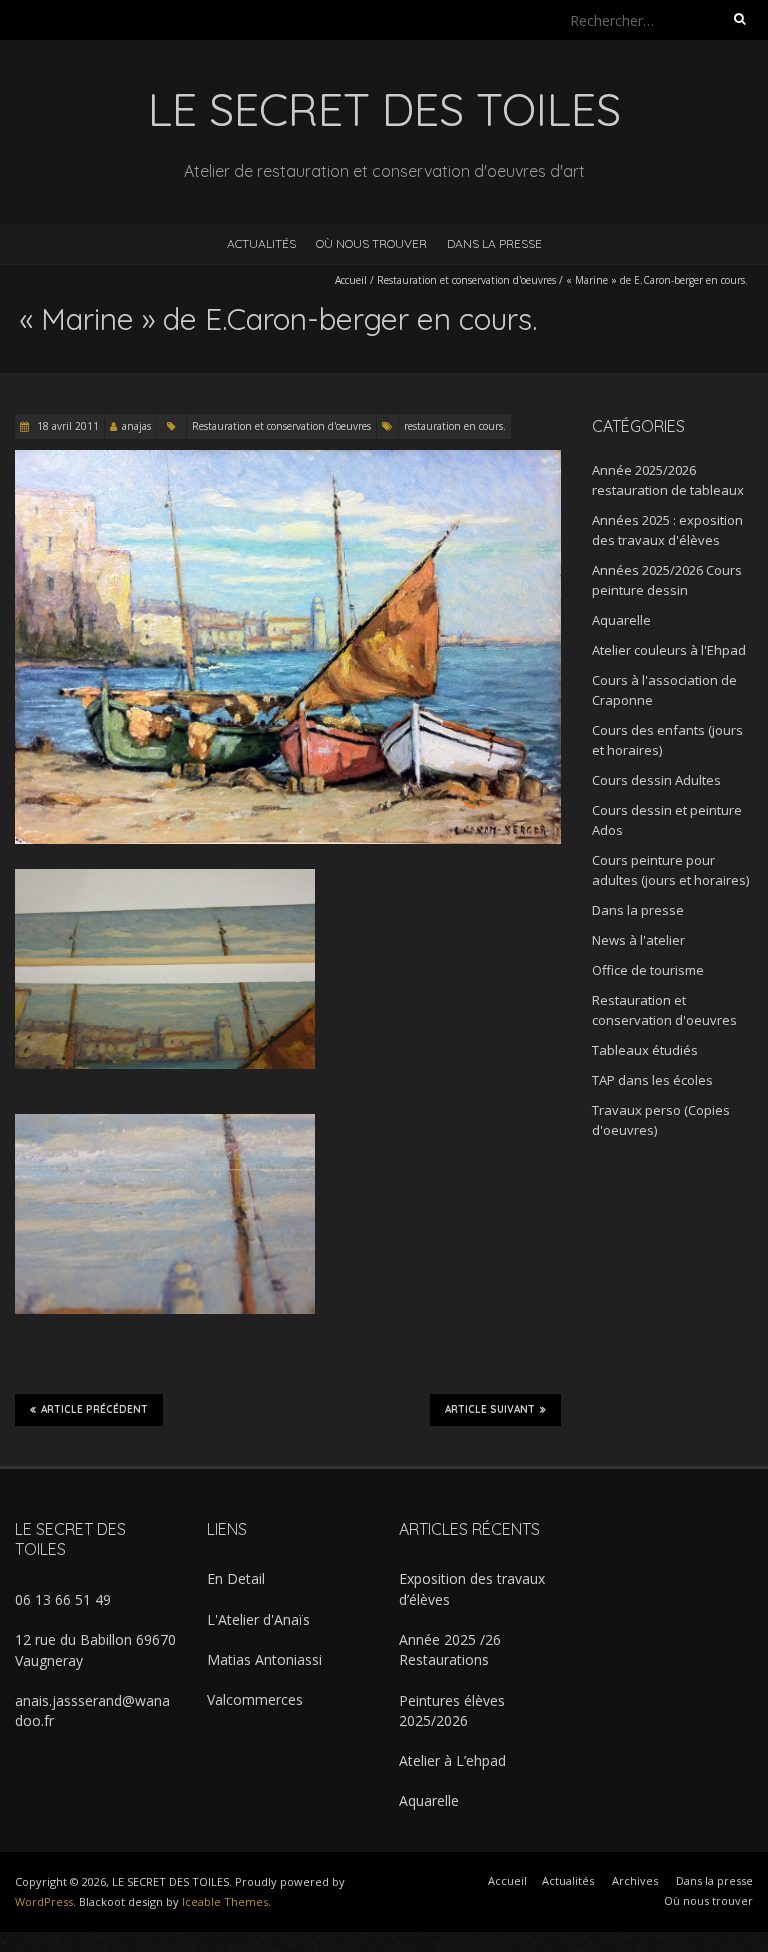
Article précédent (94, 1409)
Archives (635, 1880)
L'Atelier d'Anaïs (258, 1619)
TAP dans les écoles (652, 1080)
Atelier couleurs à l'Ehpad (669, 650)
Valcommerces (255, 1699)
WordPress (44, 1901)
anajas (136, 426)
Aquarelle (621, 620)
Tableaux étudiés (645, 1050)
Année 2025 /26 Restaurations (450, 1649)
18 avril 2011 (66, 426)
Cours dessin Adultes (656, 780)
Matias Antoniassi (264, 1659)
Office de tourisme (648, 970)
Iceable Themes (225, 1901)
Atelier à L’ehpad (452, 1760)
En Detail (236, 1578)
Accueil (351, 280)
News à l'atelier (638, 940)
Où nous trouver (371, 243)
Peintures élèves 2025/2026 (452, 1710)
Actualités (261, 243)
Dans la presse (494, 243)
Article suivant (490, 1409)
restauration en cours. (455, 426)
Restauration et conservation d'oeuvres (466, 280)
